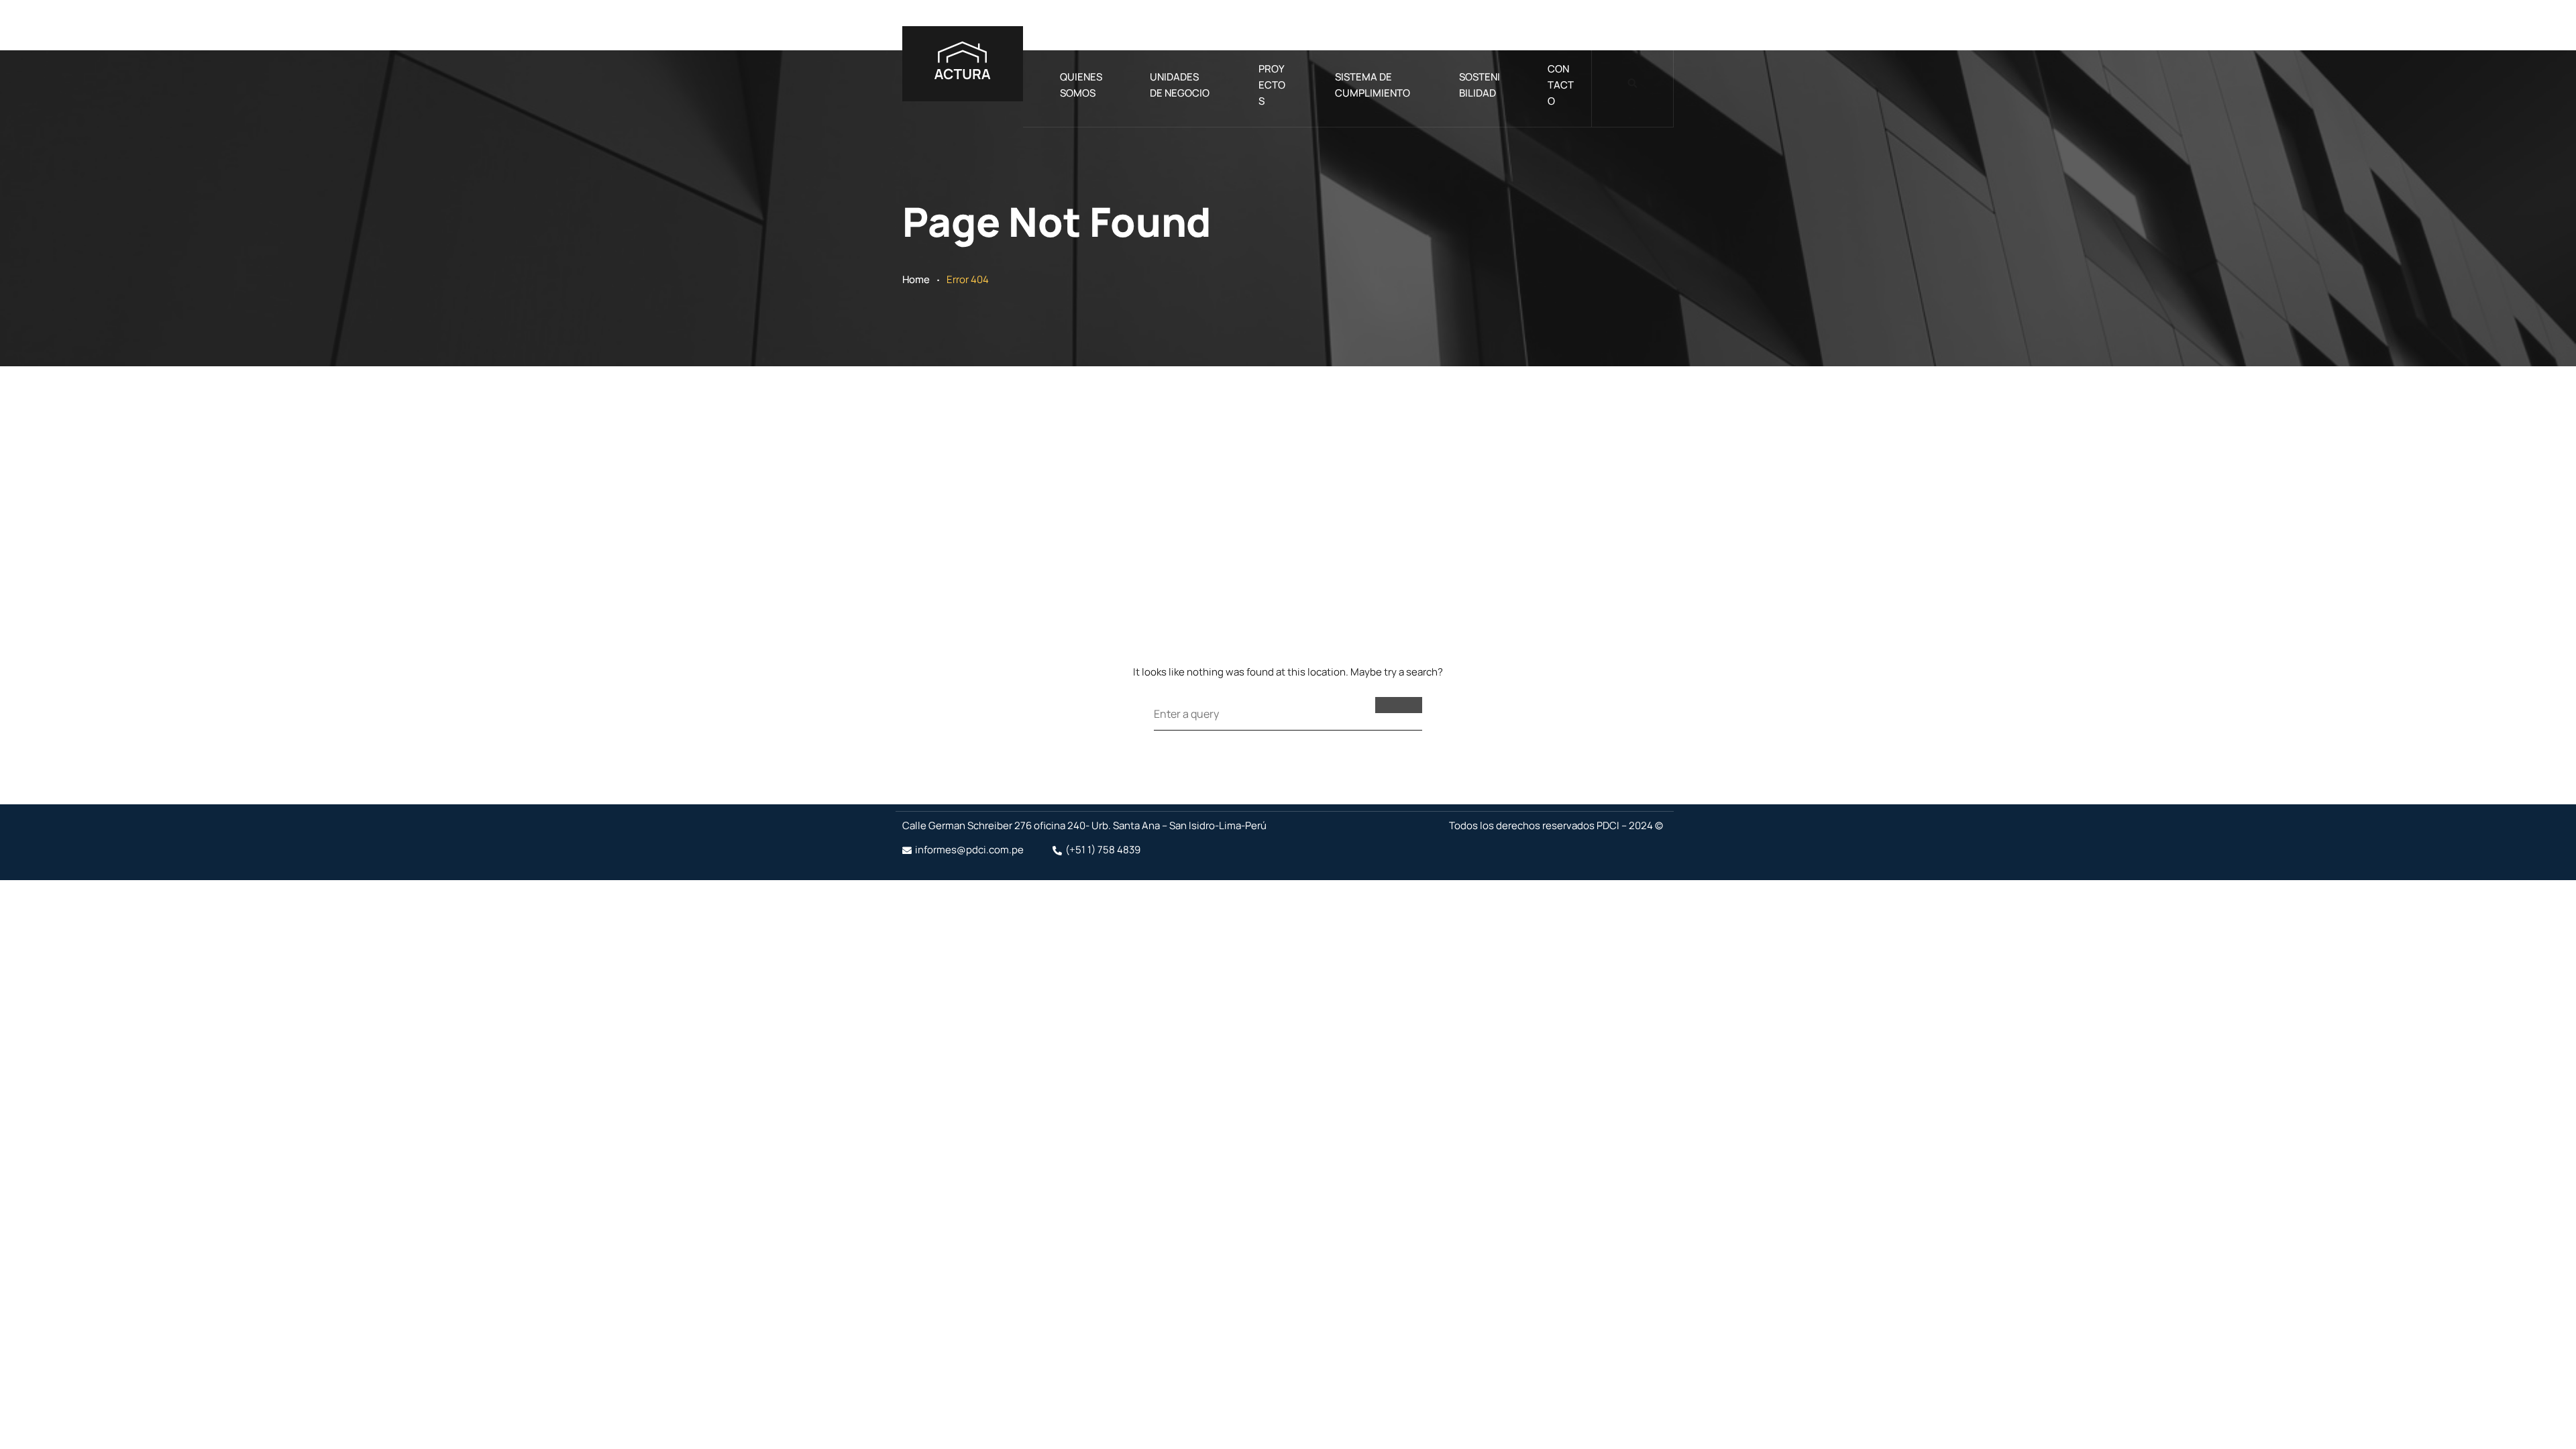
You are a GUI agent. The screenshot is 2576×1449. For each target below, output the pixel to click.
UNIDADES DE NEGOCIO (1180, 85)
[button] (1632, 84)
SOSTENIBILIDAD (1480, 85)
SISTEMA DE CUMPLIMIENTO (1373, 85)
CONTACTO (1561, 85)
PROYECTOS (1272, 85)
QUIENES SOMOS (1081, 85)
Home (916, 279)
